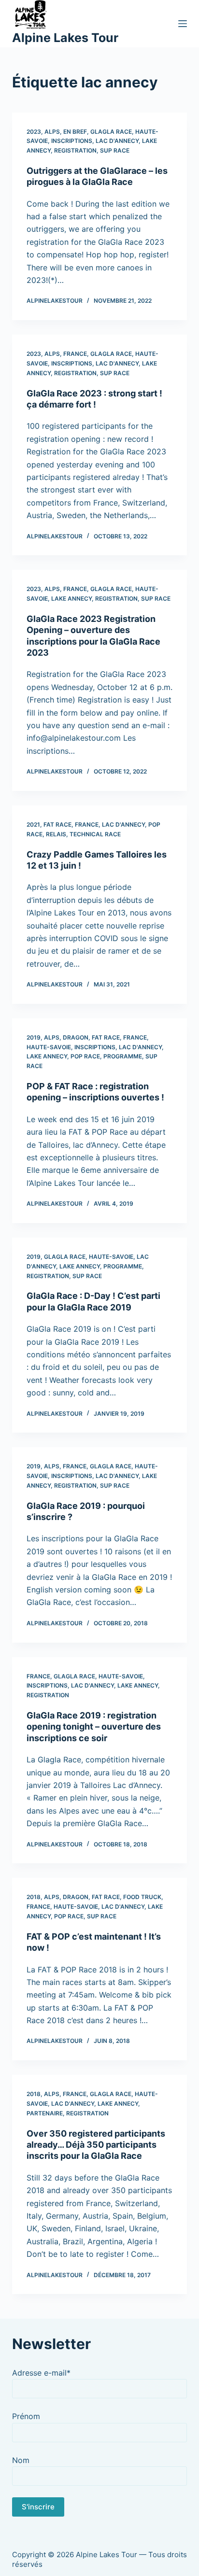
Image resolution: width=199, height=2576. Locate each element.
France (75, 354)
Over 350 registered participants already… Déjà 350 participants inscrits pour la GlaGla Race (96, 2145)
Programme (123, 1056)
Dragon (76, 1037)
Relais (56, 834)
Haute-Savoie (49, 1047)
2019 (34, 1037)
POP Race (85, 1056)
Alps (52, 132)
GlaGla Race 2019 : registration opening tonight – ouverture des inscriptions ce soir (94, 1727)
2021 (33, 824)
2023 (34, 132)
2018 (34, 1897)
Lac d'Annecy (117, 141)
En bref (75, 132)
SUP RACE (115, 150)
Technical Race (95, 834)
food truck (142, 1897)
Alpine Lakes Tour (65, 38)
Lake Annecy (71, 598)
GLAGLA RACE (111, 132)
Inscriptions (72, 141)
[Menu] (183, 24)
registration (75, 150)
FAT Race (57, 824)
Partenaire (45, 2113)
